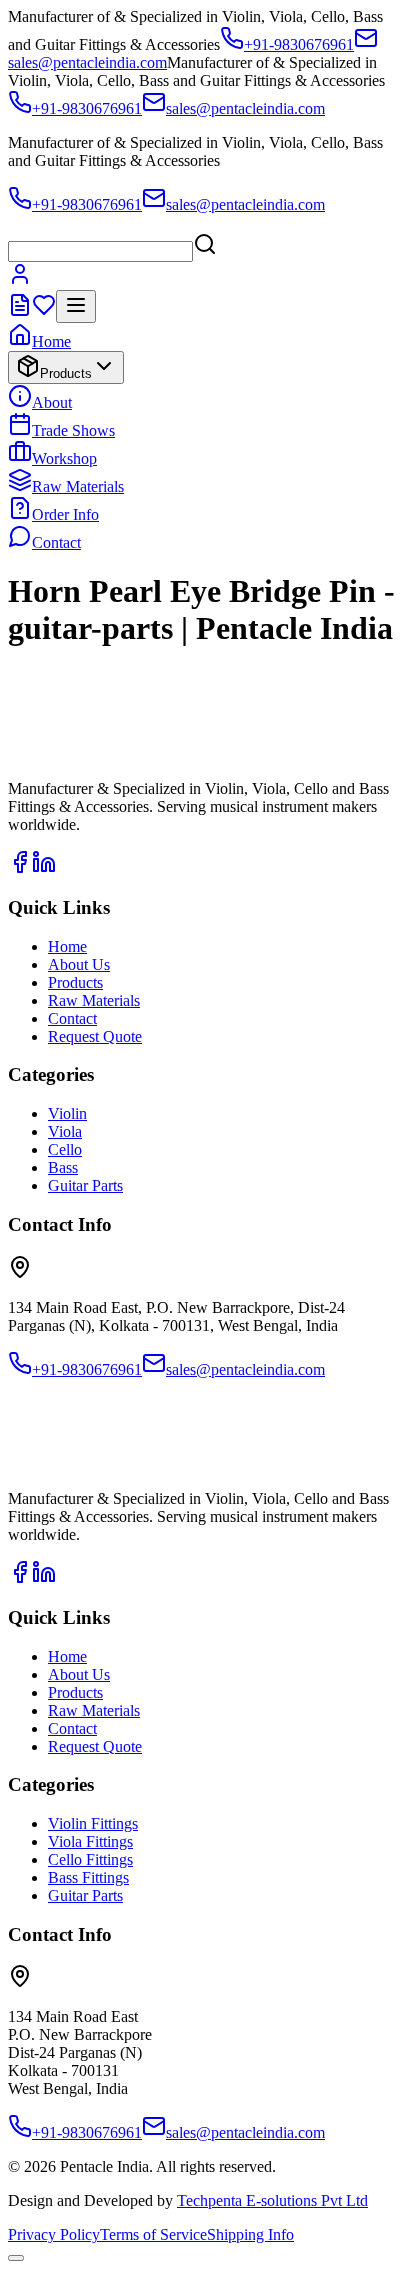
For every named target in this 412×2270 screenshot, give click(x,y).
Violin (67, 1113)
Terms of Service (153, 2234)
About (52, 402)
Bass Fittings (88, 1877)
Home (51, 341)
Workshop (64, 458)
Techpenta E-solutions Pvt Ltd (272, 2200)
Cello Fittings (90, 1859)
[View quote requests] (20, 311)
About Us (79, 964)
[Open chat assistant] (16, 2258)
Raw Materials (78, 486)
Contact (56, 542)
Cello (65, 1149)
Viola (65, 1131)
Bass (63, 1167)
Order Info (65, 514)
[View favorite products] (44, 311)
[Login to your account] (20, 280)
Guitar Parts (85, 1185)
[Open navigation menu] (76, 306)
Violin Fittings (93, 1823)
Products (66, 373)
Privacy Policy (54, 2234)
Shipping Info (250, 2234)
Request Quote (95, 1036)
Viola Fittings (90, 1841)
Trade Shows (73, 430)
